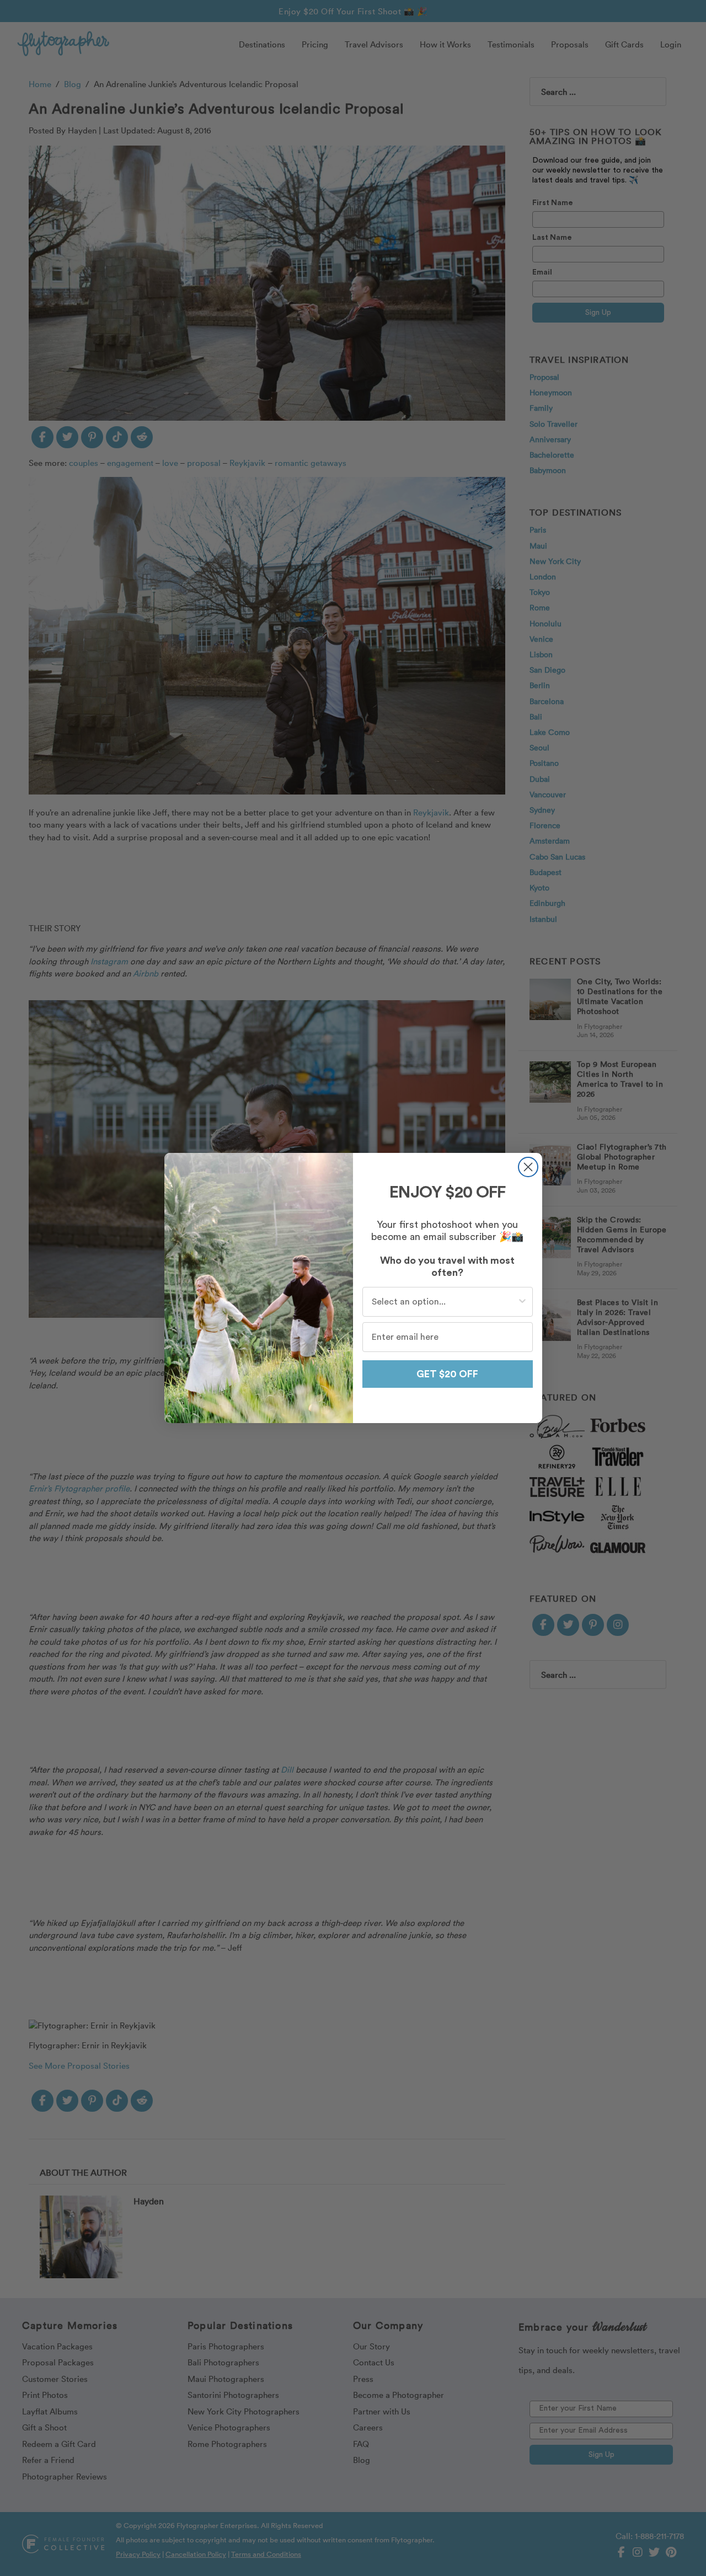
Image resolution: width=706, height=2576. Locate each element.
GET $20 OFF (447, 1374)
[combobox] (444, 1302)
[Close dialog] (528, 1167)
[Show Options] (522, 1302)
